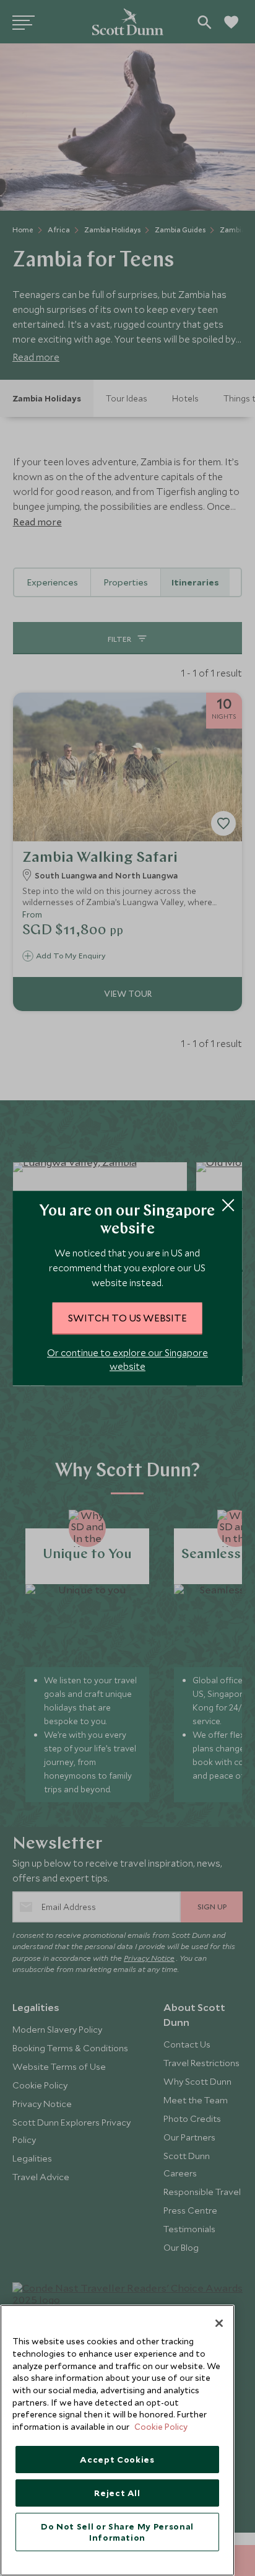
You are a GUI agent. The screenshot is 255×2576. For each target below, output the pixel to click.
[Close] (219, 2323)
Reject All (117, 2493)
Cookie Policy (161, 2427)
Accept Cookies (117, 2460)
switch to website (127, 1318)
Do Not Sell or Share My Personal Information (117, 2532)
